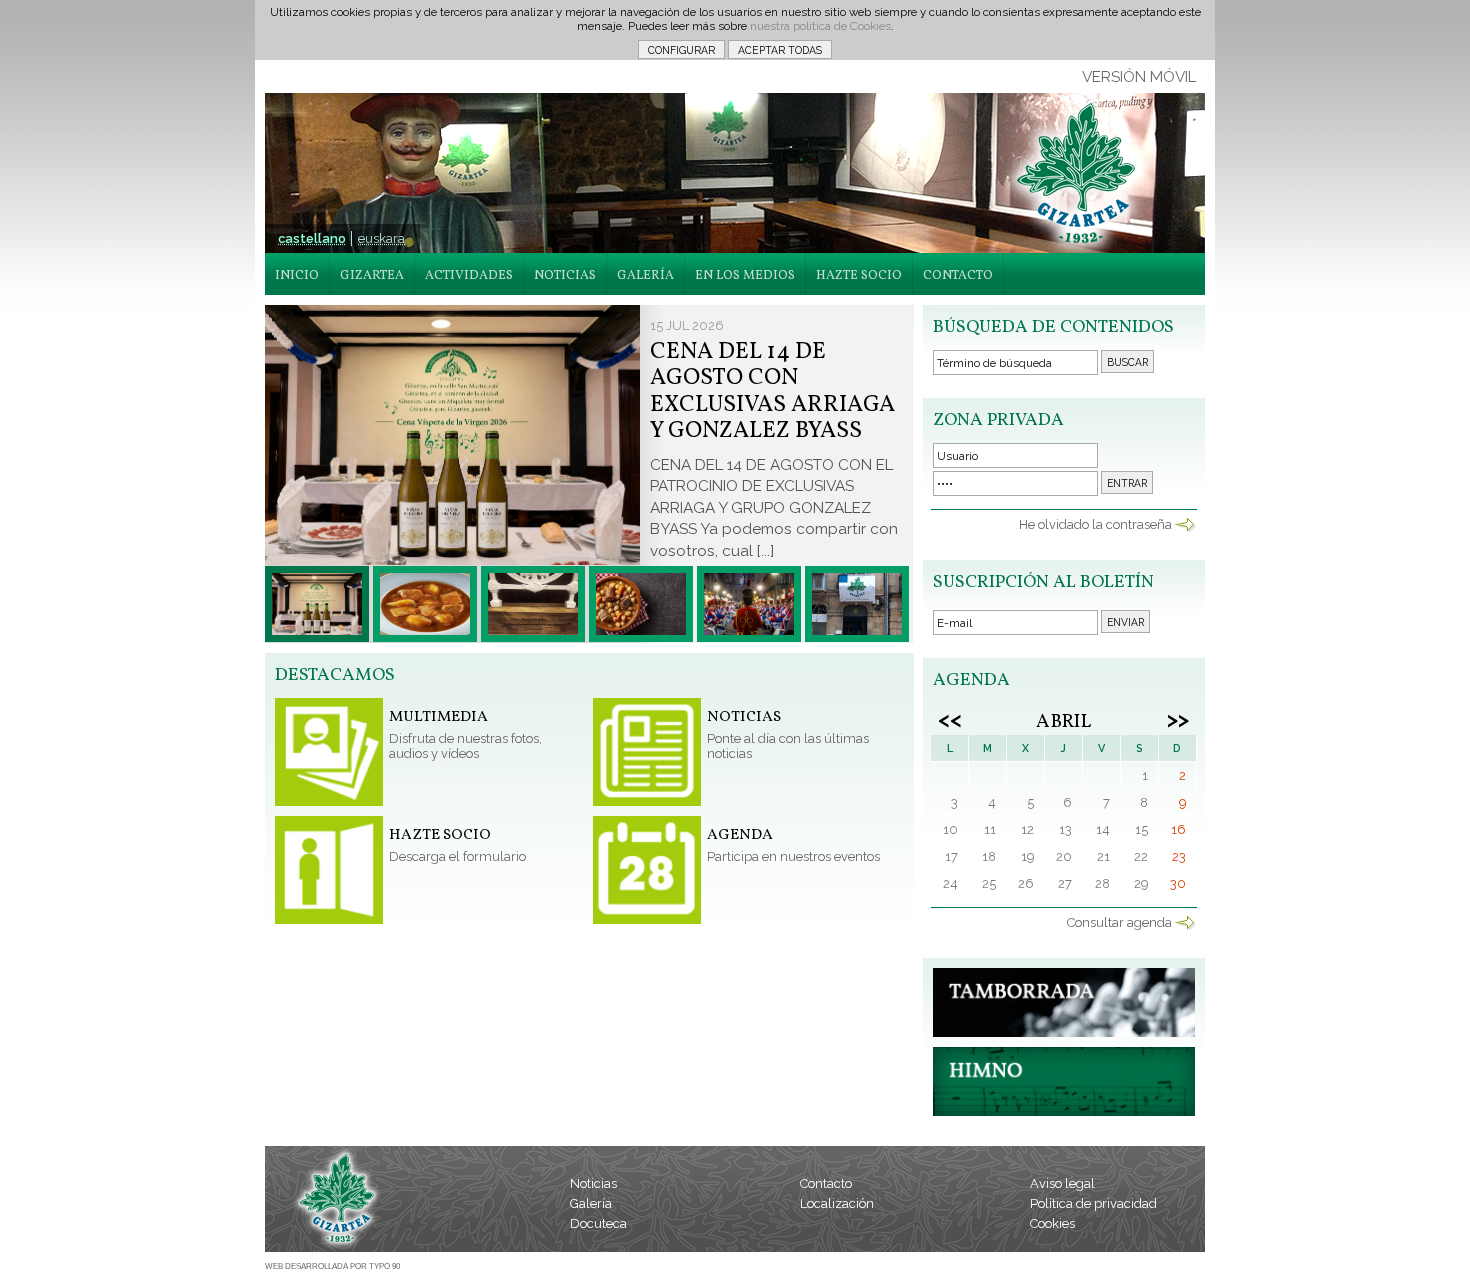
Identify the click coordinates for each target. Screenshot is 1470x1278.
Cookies (1052, 1223)
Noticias (593, 1183)
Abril (1063, 722)
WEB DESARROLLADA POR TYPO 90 (332, 1266)
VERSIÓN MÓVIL (1139, 77)
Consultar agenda (1119, 922)
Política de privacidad (1093, 1203)
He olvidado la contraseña (1095, 524)
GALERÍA (645, 276)
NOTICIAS (565, 276)
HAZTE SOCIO (859, 276)
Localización (837, 1203)
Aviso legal (1062, 1183)
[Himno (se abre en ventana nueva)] (1064, 1111)
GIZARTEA (372, 276)
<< (950, 719)
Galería (591, 1203)
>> (1178, 719)
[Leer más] (317, 604)
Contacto (826, 1183)
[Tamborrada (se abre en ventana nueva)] (1064, 1032)
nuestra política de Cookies (820, 26)
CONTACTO (958, 276)
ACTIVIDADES (469, 276)
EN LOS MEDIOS (745, 276)
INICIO (297, 276)
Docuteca (598, 1223)
